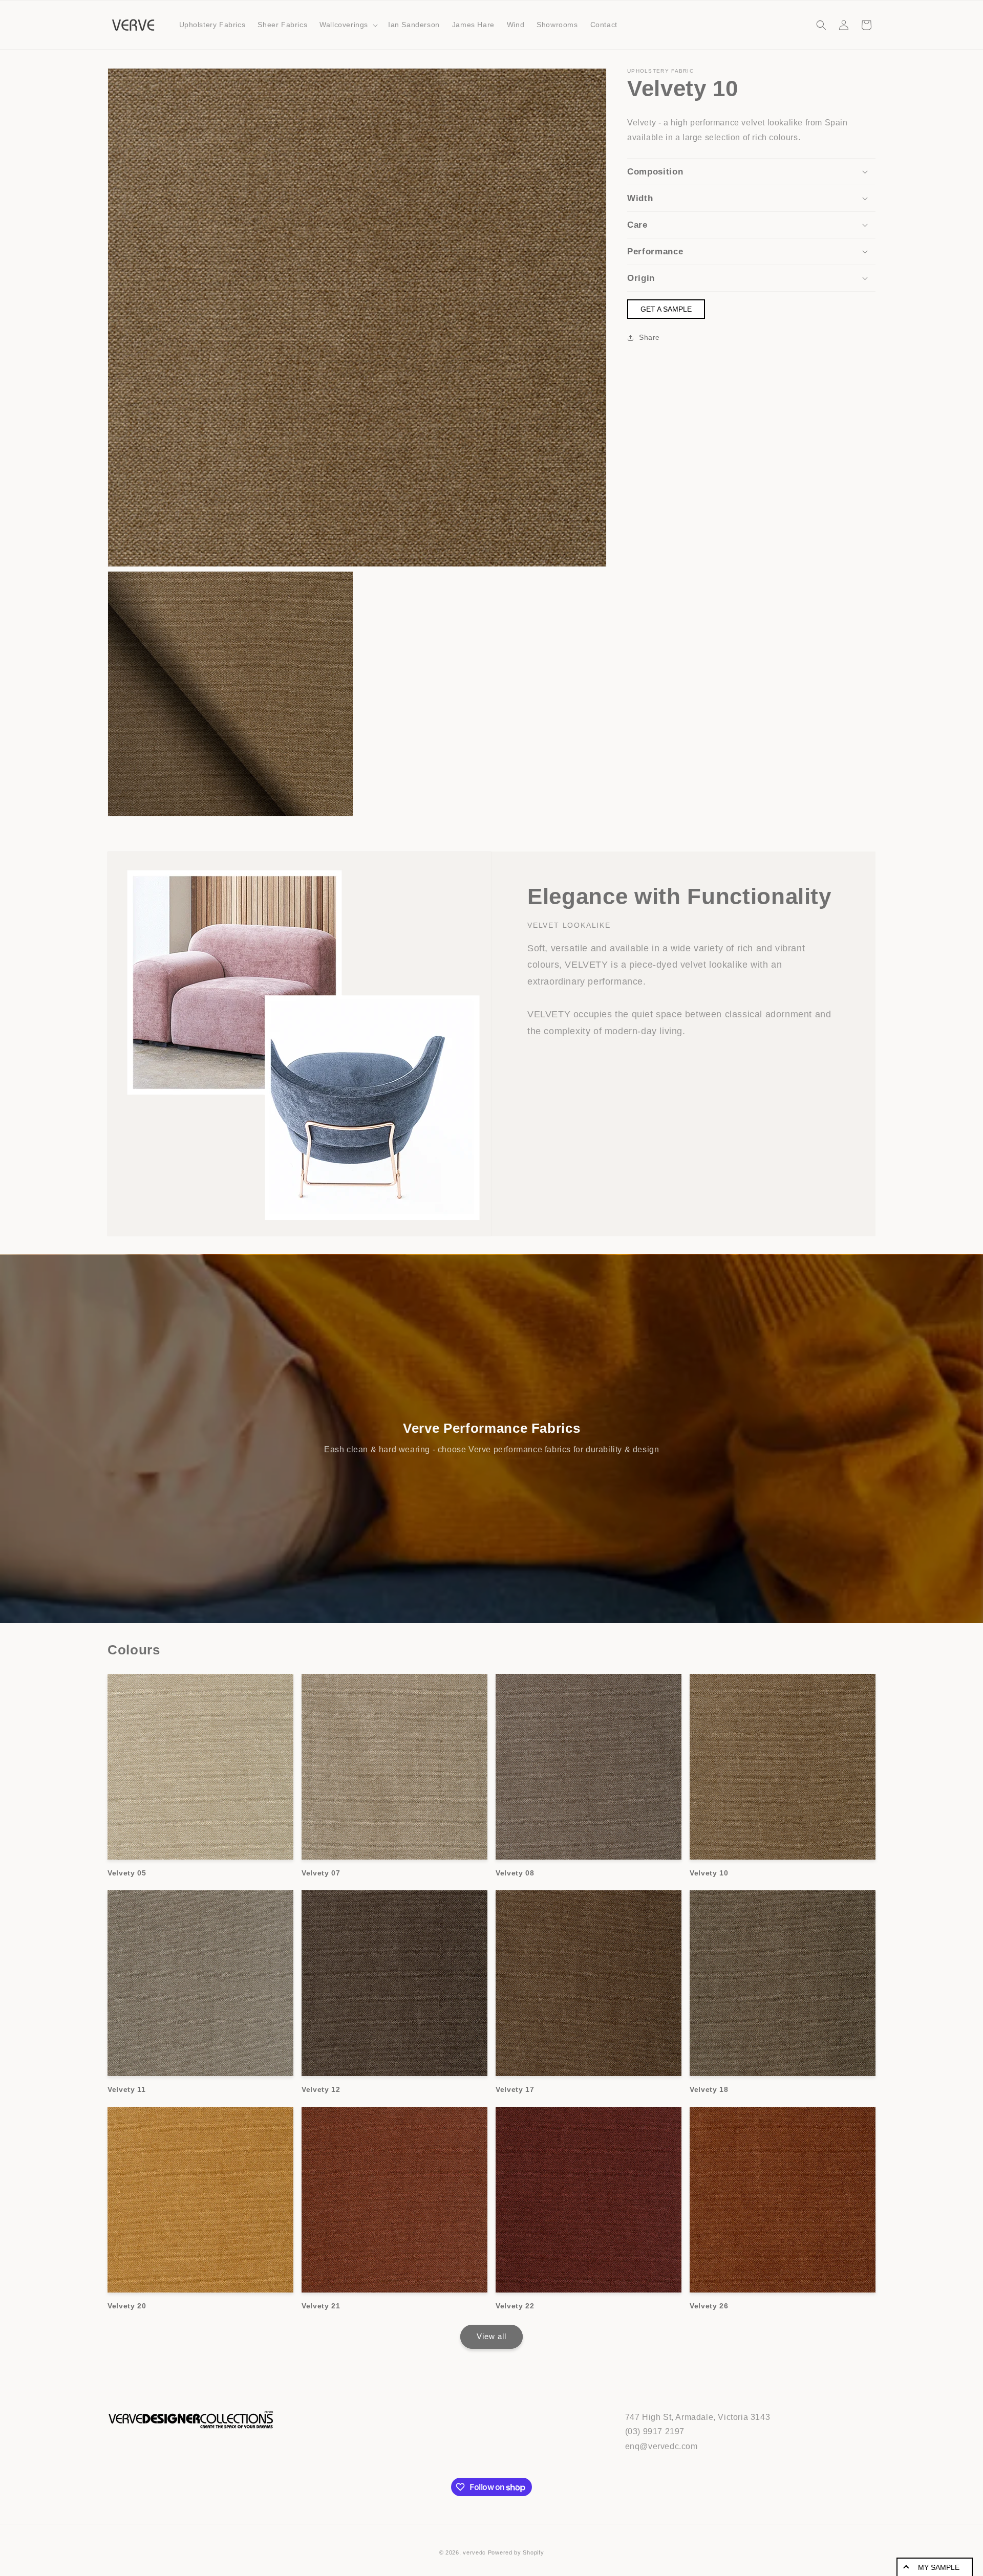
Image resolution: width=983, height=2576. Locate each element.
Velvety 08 (515, 1873)
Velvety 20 (127, 2306)
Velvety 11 (127, 2089)
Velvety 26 (709, 2306)
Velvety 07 (321, 1873)
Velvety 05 (127, 1873)
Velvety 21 (321, 2306)
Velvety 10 (709, 1873)
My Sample (939, 2567)
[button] (348, 25)
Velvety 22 (515, 2306)
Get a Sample (666, 309)
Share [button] (649, 337)
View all (491, 2336)
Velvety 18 (709, 2089)
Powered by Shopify (516, 2552)
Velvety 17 (515, 2089)
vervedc (474, 2552)
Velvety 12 (321, 2089)
